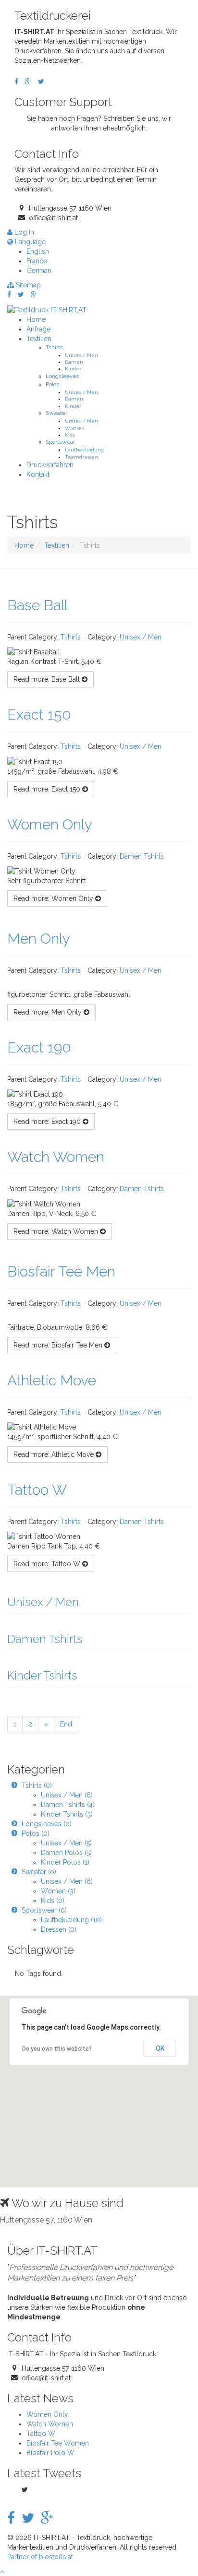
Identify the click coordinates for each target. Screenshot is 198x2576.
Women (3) (58, 1891)
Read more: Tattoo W (48, 1564)
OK (160, 2048)
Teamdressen (81, 457)
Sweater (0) (39, 1872)
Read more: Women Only (54, 898)
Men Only (39, 939)
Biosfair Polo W (50, 2453)
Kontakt (38, 474)
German (39, 271)
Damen (74, 362)
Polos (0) (36, 1833)
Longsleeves (62, 376)
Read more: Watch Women (57, 1231)
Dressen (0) (59, 1929)
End (66, 1724)
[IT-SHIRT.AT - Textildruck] (47, 309)
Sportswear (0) (44, 1910)
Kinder (73, 368)
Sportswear (60, 442)
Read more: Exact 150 (48, 789)
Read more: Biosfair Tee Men (59, 1345)
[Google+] (28, 82)
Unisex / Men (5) (66, 1843)
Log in (23, 232)
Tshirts (54, 347)
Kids (70, 435)
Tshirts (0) (37, 1785)
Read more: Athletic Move (55, 1454)
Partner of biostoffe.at (40, 2557)
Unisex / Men (81, 355)
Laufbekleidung (84, 449)
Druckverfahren (50, 465)
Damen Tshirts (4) (68, 1805)
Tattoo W (37, 1490)
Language (29, 242)
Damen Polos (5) (66, 1853)
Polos (52, 384)
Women (75, 428)
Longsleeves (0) (47, 1824)
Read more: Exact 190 (48, 1122)
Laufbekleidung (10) (71, 1920)
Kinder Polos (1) (65, 1862)
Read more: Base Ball (48, 679)
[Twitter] (41, 82)
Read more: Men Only (49, 1012)
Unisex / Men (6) (67, 1795)
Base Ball (37, 605)
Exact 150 (39, 715)
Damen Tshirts (142, 856)
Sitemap (27, 285)
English (38, 251)
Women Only (50, 824)
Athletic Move (52, 1380)
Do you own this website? (57, 2049)
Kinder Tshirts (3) (67, 1814)
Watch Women (56, 1157)
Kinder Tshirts (42, 1675)
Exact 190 (39, 1047)
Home (36, 319)
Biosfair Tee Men (61, 1271)
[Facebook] (16, 82)
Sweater (56, 413)
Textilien (39, 339)
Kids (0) (53, 1901)
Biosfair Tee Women (58, 2443)
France (37, 261)
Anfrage (38, 329)
